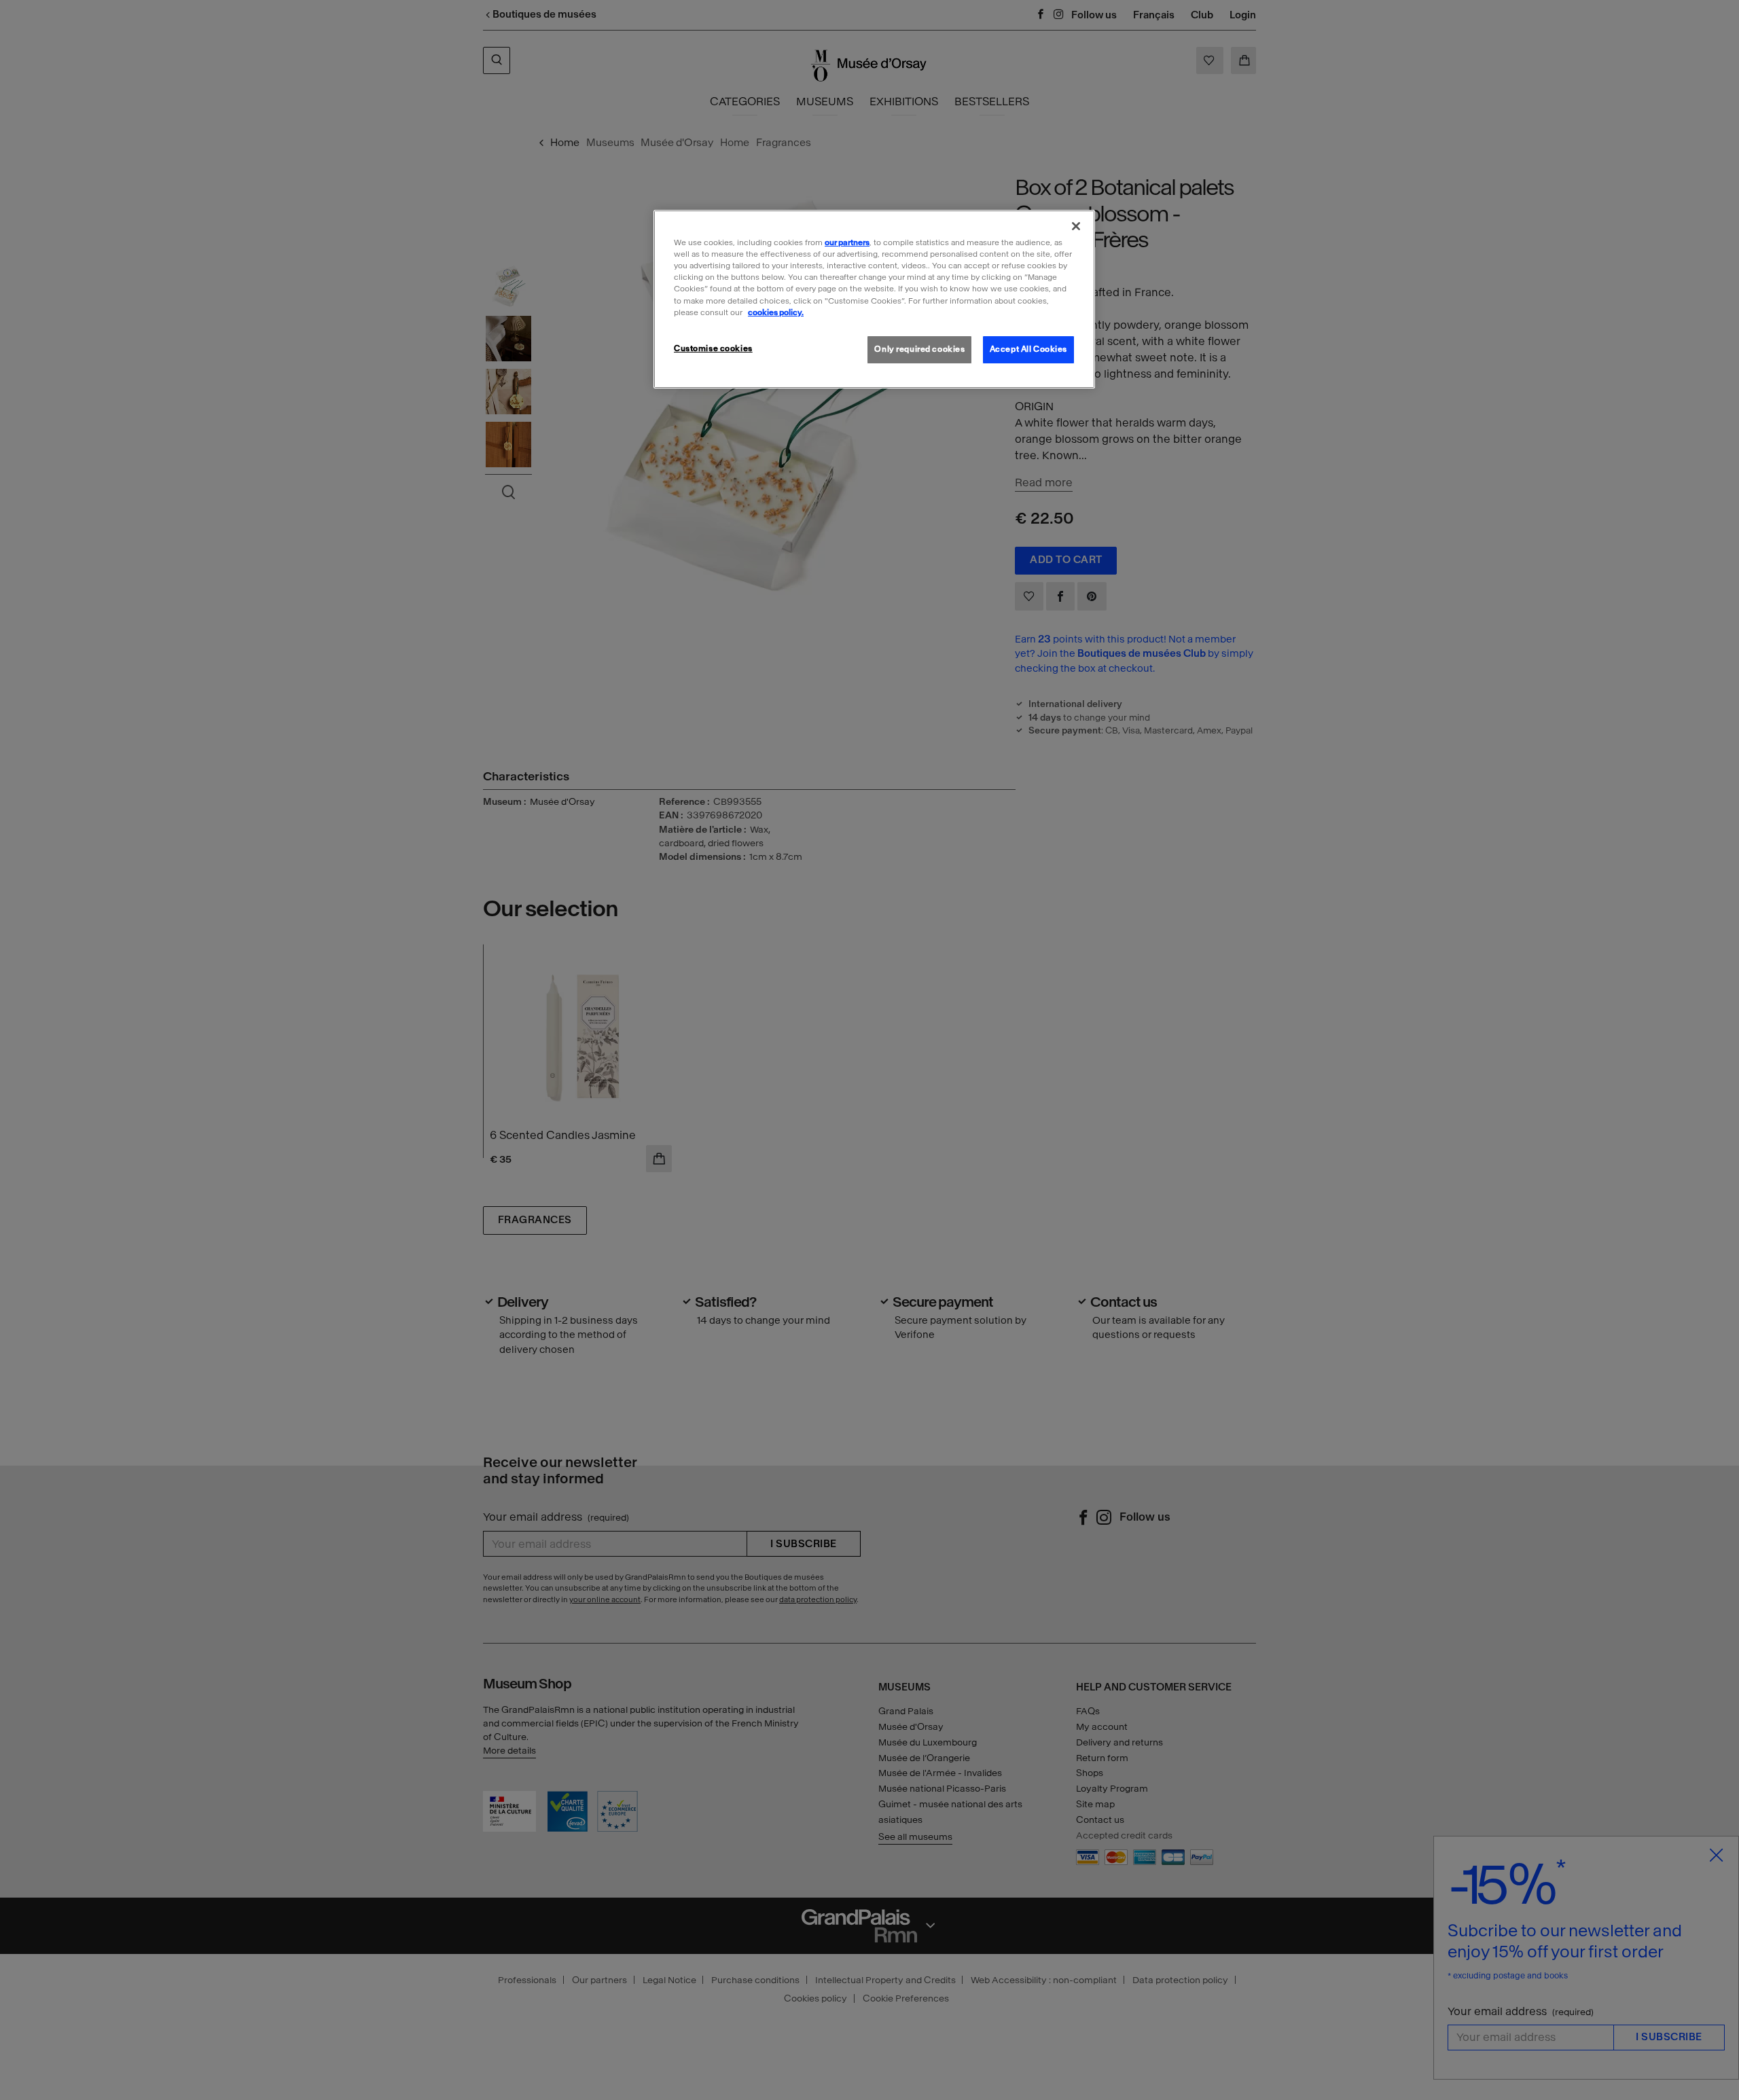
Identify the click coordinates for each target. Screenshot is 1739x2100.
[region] (874, 299)
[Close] (1076, 226)
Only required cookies (919, 349)
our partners (847, 242)
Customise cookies (713, 348)
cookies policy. (776, 312)
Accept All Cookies (1028, 349)
